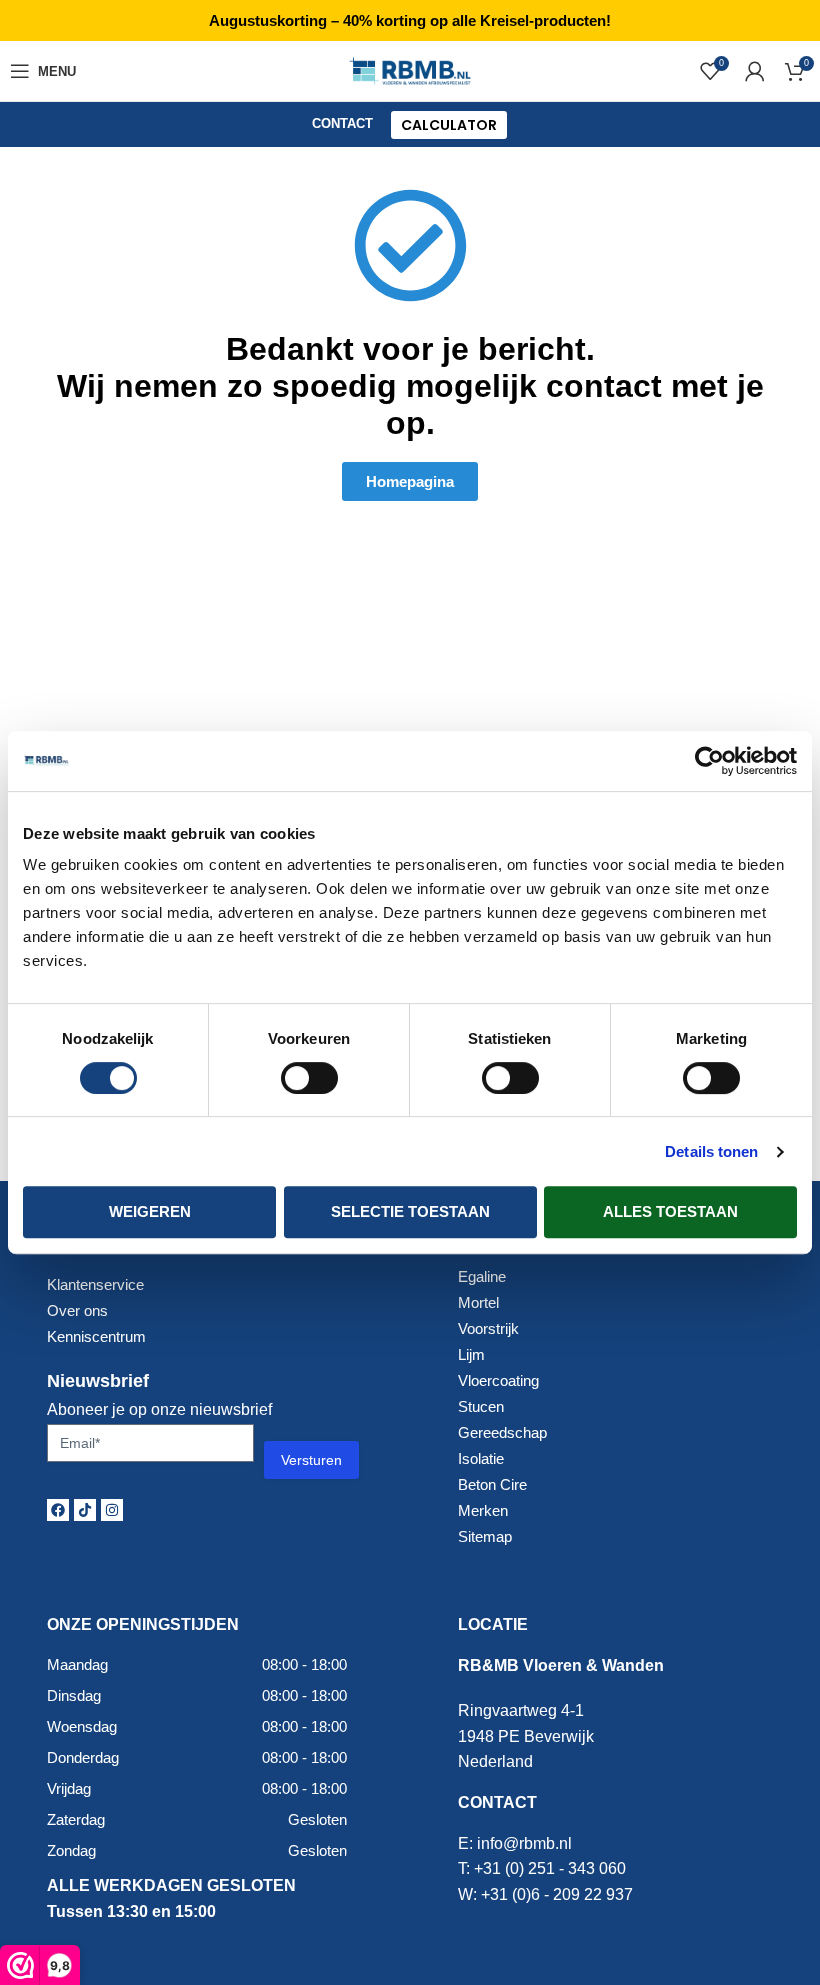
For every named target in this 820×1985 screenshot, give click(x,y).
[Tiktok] (85, 1510)
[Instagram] (112, 1510)
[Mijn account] (755, 71)
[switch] (309, 1078)
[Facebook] (58, 1510)
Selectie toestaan (410, 1211)
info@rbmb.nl (524, 1843)
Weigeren (150, 1211)
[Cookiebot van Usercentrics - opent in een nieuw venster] (709, 761)
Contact (342, 123)
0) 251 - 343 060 (568, 1868)
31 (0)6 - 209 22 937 (561, 1894)
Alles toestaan (670, 1211)
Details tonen (711, 1151)
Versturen (311, 1460)
